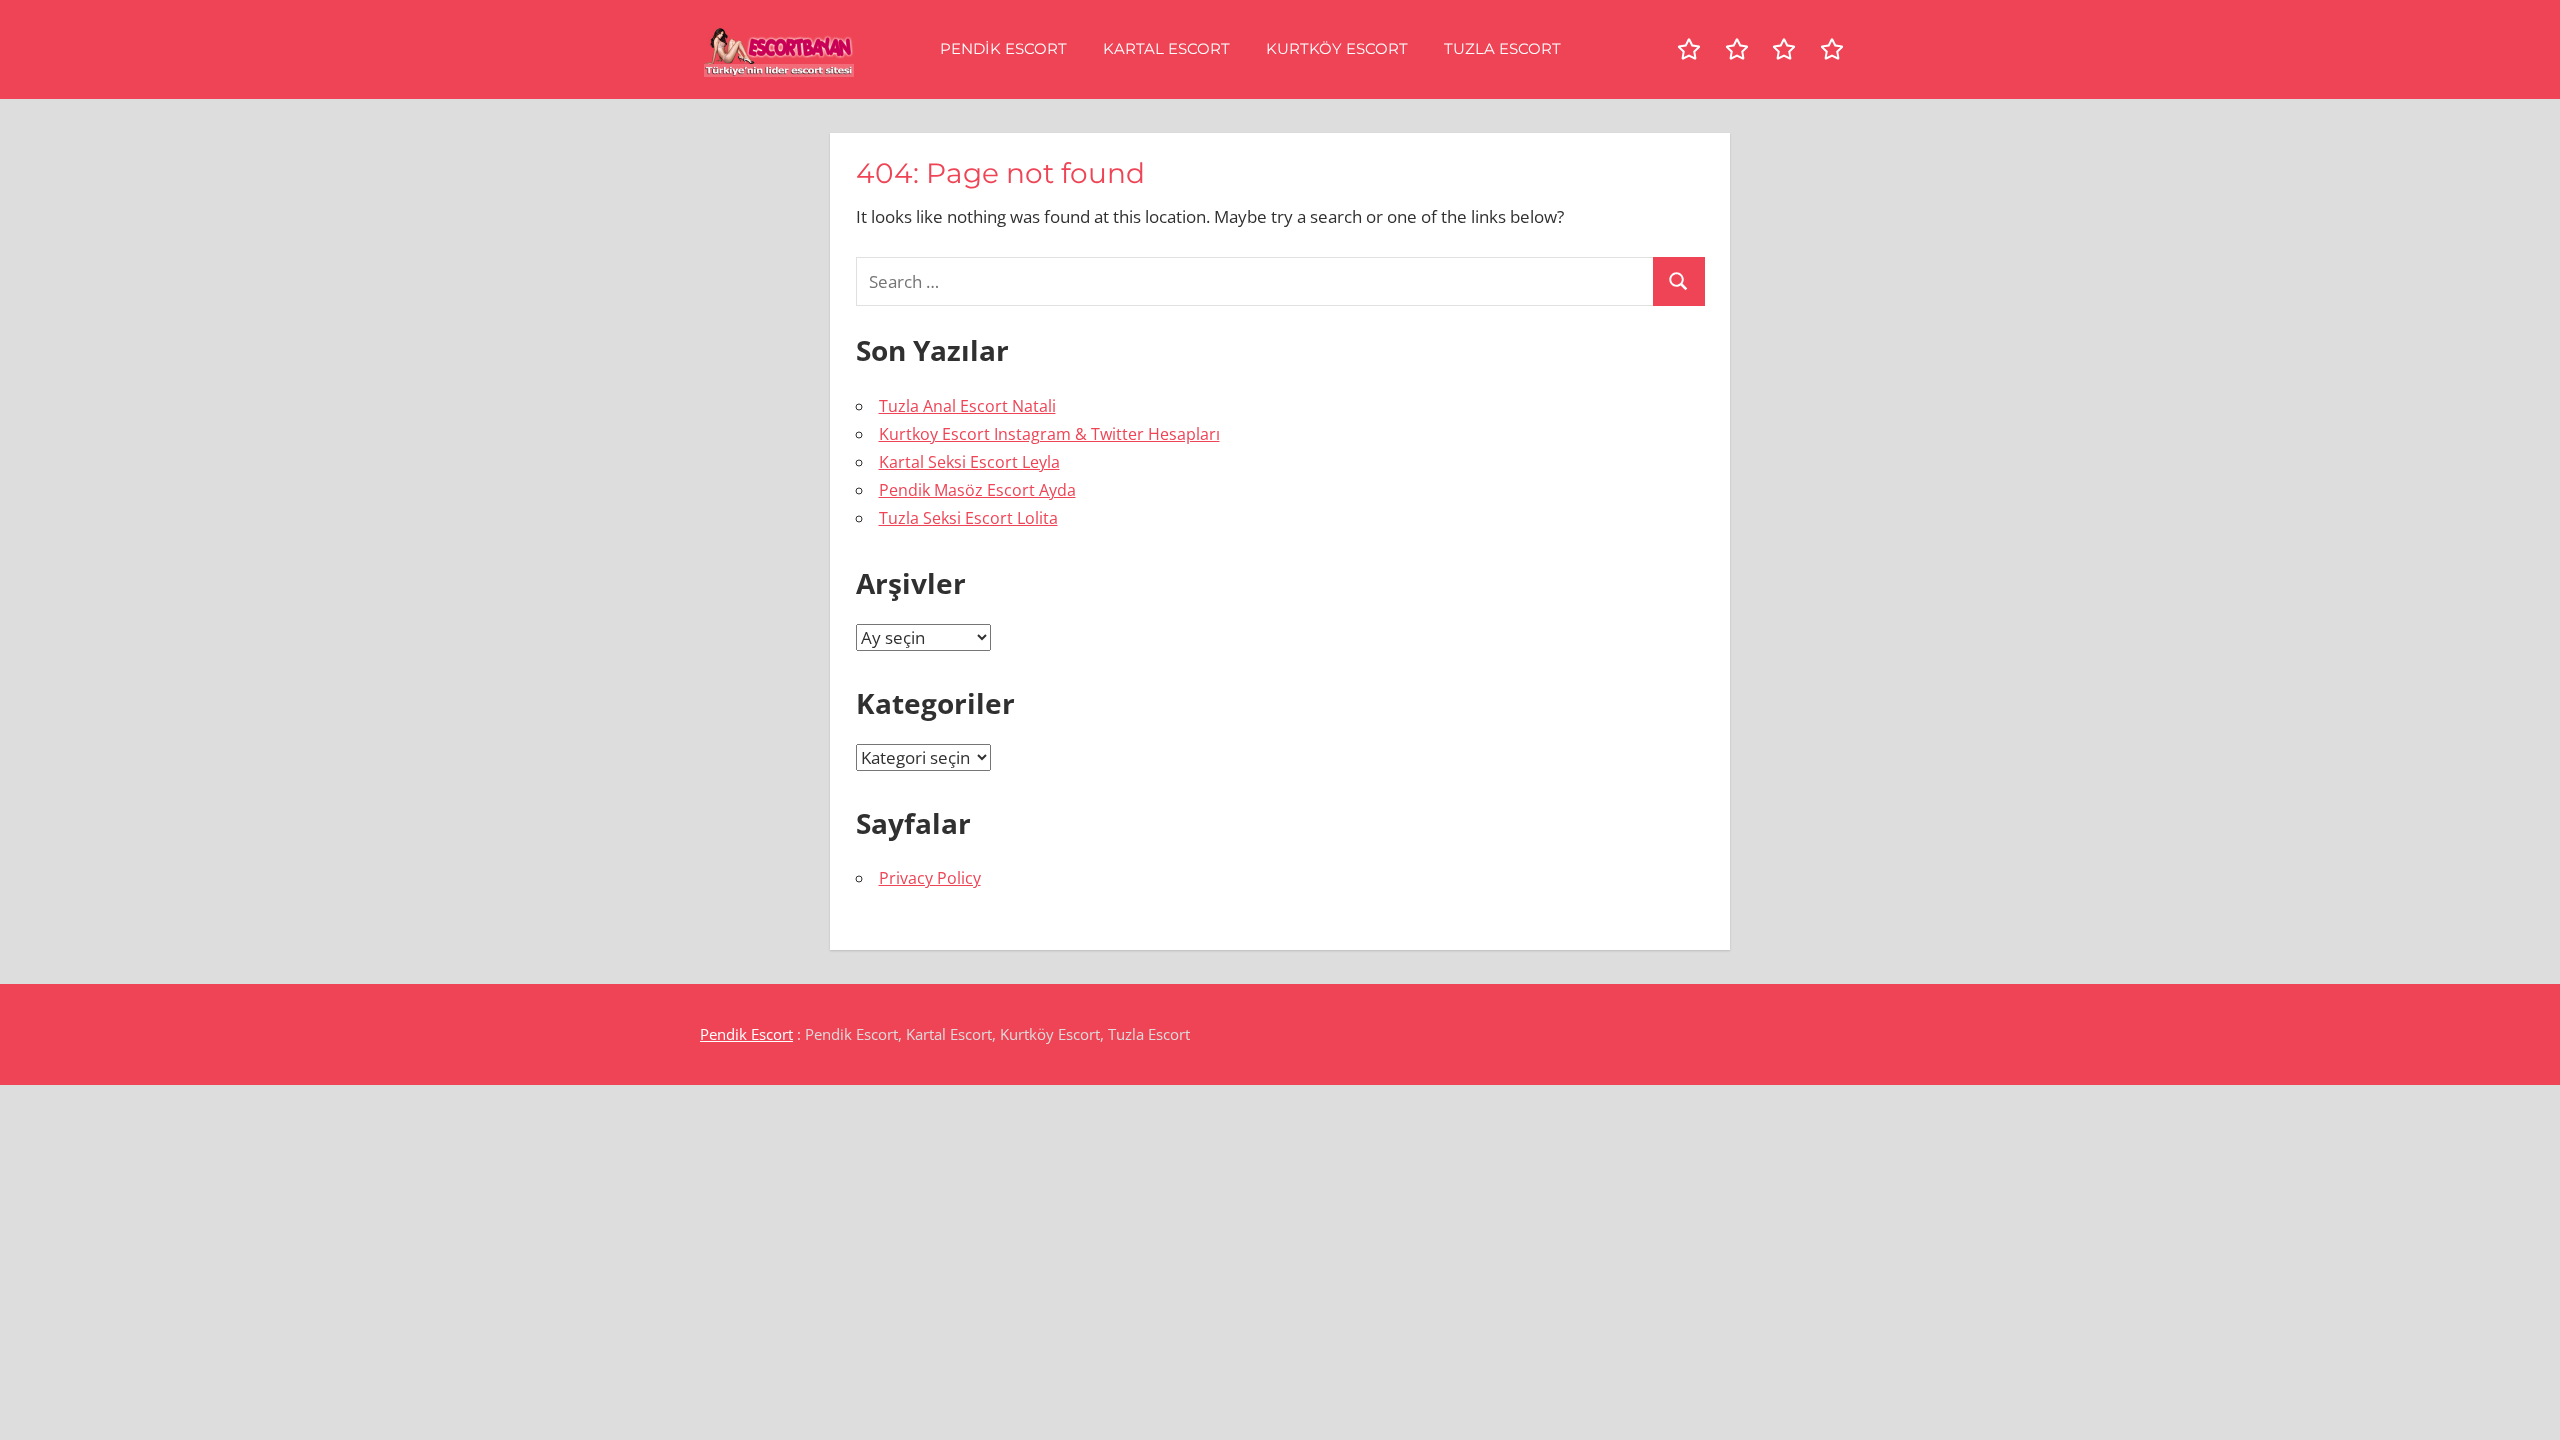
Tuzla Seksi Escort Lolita (968, 518)
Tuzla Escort (1502, 48)
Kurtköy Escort (1337, 48)
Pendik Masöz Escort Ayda (977, 490)
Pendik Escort (1003, 48)
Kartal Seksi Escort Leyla (969, 462)
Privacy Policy (930, 878)
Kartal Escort (1166, 48)
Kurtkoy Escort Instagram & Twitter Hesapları (1049, 434)
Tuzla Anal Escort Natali (967, 406)
